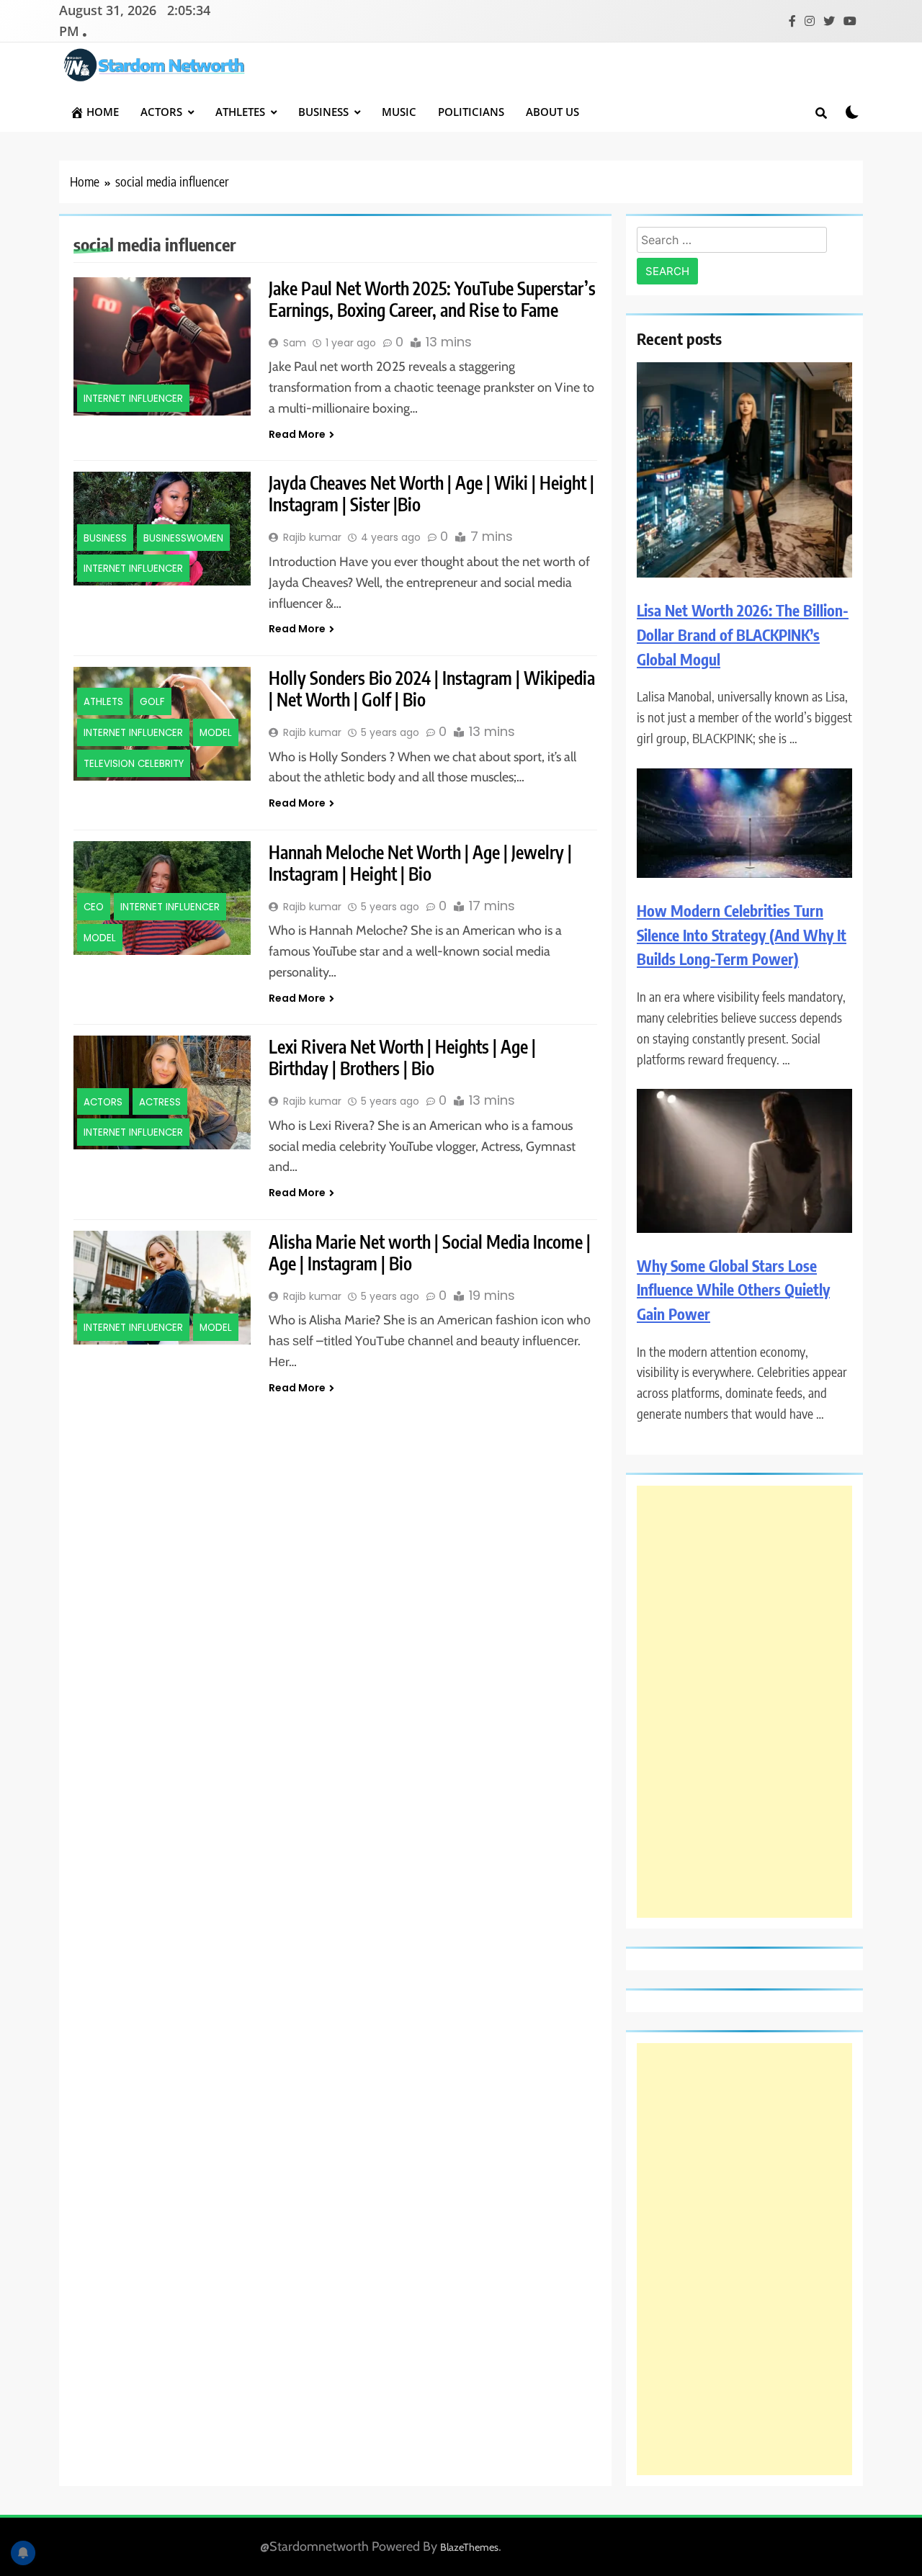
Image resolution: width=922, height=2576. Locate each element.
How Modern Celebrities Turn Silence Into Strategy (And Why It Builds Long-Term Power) (742, 935)
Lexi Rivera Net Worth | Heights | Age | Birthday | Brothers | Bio (402, 1057)
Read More (297, 434)
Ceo (94, 907)
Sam (295, 343)
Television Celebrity (134, 764)
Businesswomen (183, 538)
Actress (160, 1102)
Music (399, 112)
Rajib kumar (312, 537)
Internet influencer (133, 399)
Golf (152, 703)
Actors (161, 112)
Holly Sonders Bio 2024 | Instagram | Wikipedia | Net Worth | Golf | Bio (432, 688)
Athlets (103, 703)
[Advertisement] (744, 1702)
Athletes (240, 112)
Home (103, 112)
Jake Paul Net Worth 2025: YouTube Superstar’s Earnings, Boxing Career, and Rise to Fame (432, 299)
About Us (552, 112)
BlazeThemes (469, 2547)
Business (323, 112)
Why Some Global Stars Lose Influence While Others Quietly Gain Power (733, 1290)
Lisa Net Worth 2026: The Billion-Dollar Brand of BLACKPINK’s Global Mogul (743, 634)
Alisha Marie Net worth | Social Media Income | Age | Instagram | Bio (430, 1252)
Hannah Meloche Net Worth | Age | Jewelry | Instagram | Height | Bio (420, 863)
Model (216, 733)
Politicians (471, 112)
